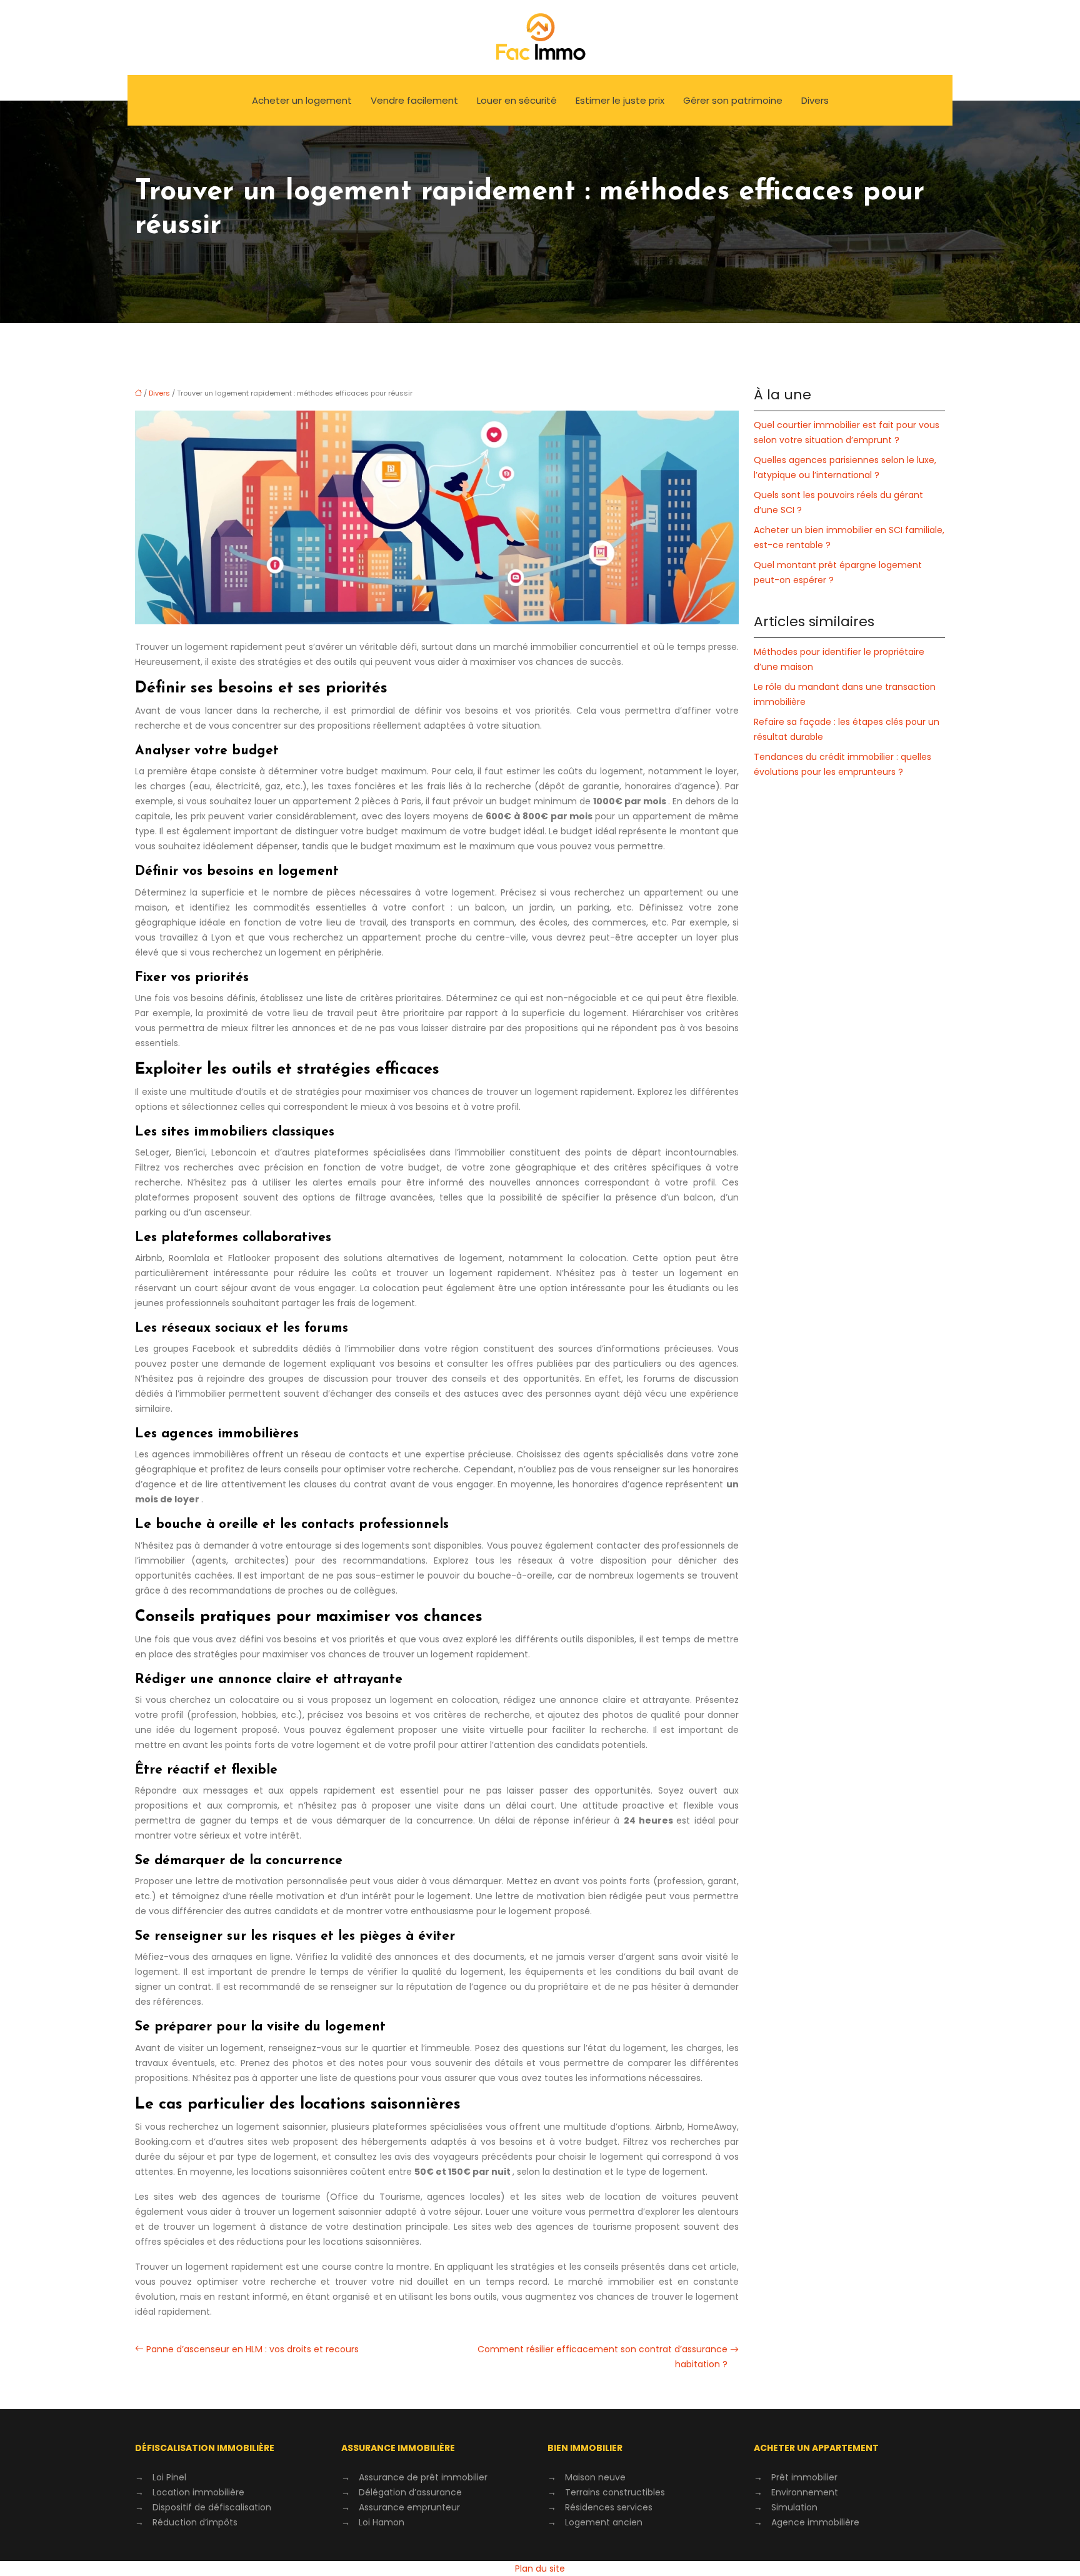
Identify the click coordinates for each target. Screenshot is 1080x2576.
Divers (815, 100)
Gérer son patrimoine (733, 100)
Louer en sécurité (517, 100)
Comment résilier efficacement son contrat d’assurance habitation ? (602, 2357)
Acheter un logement (302, 100)
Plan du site (540, 2569)
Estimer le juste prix (620, 100)
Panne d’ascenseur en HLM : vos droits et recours (252, 2349)
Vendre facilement (414, 100)
